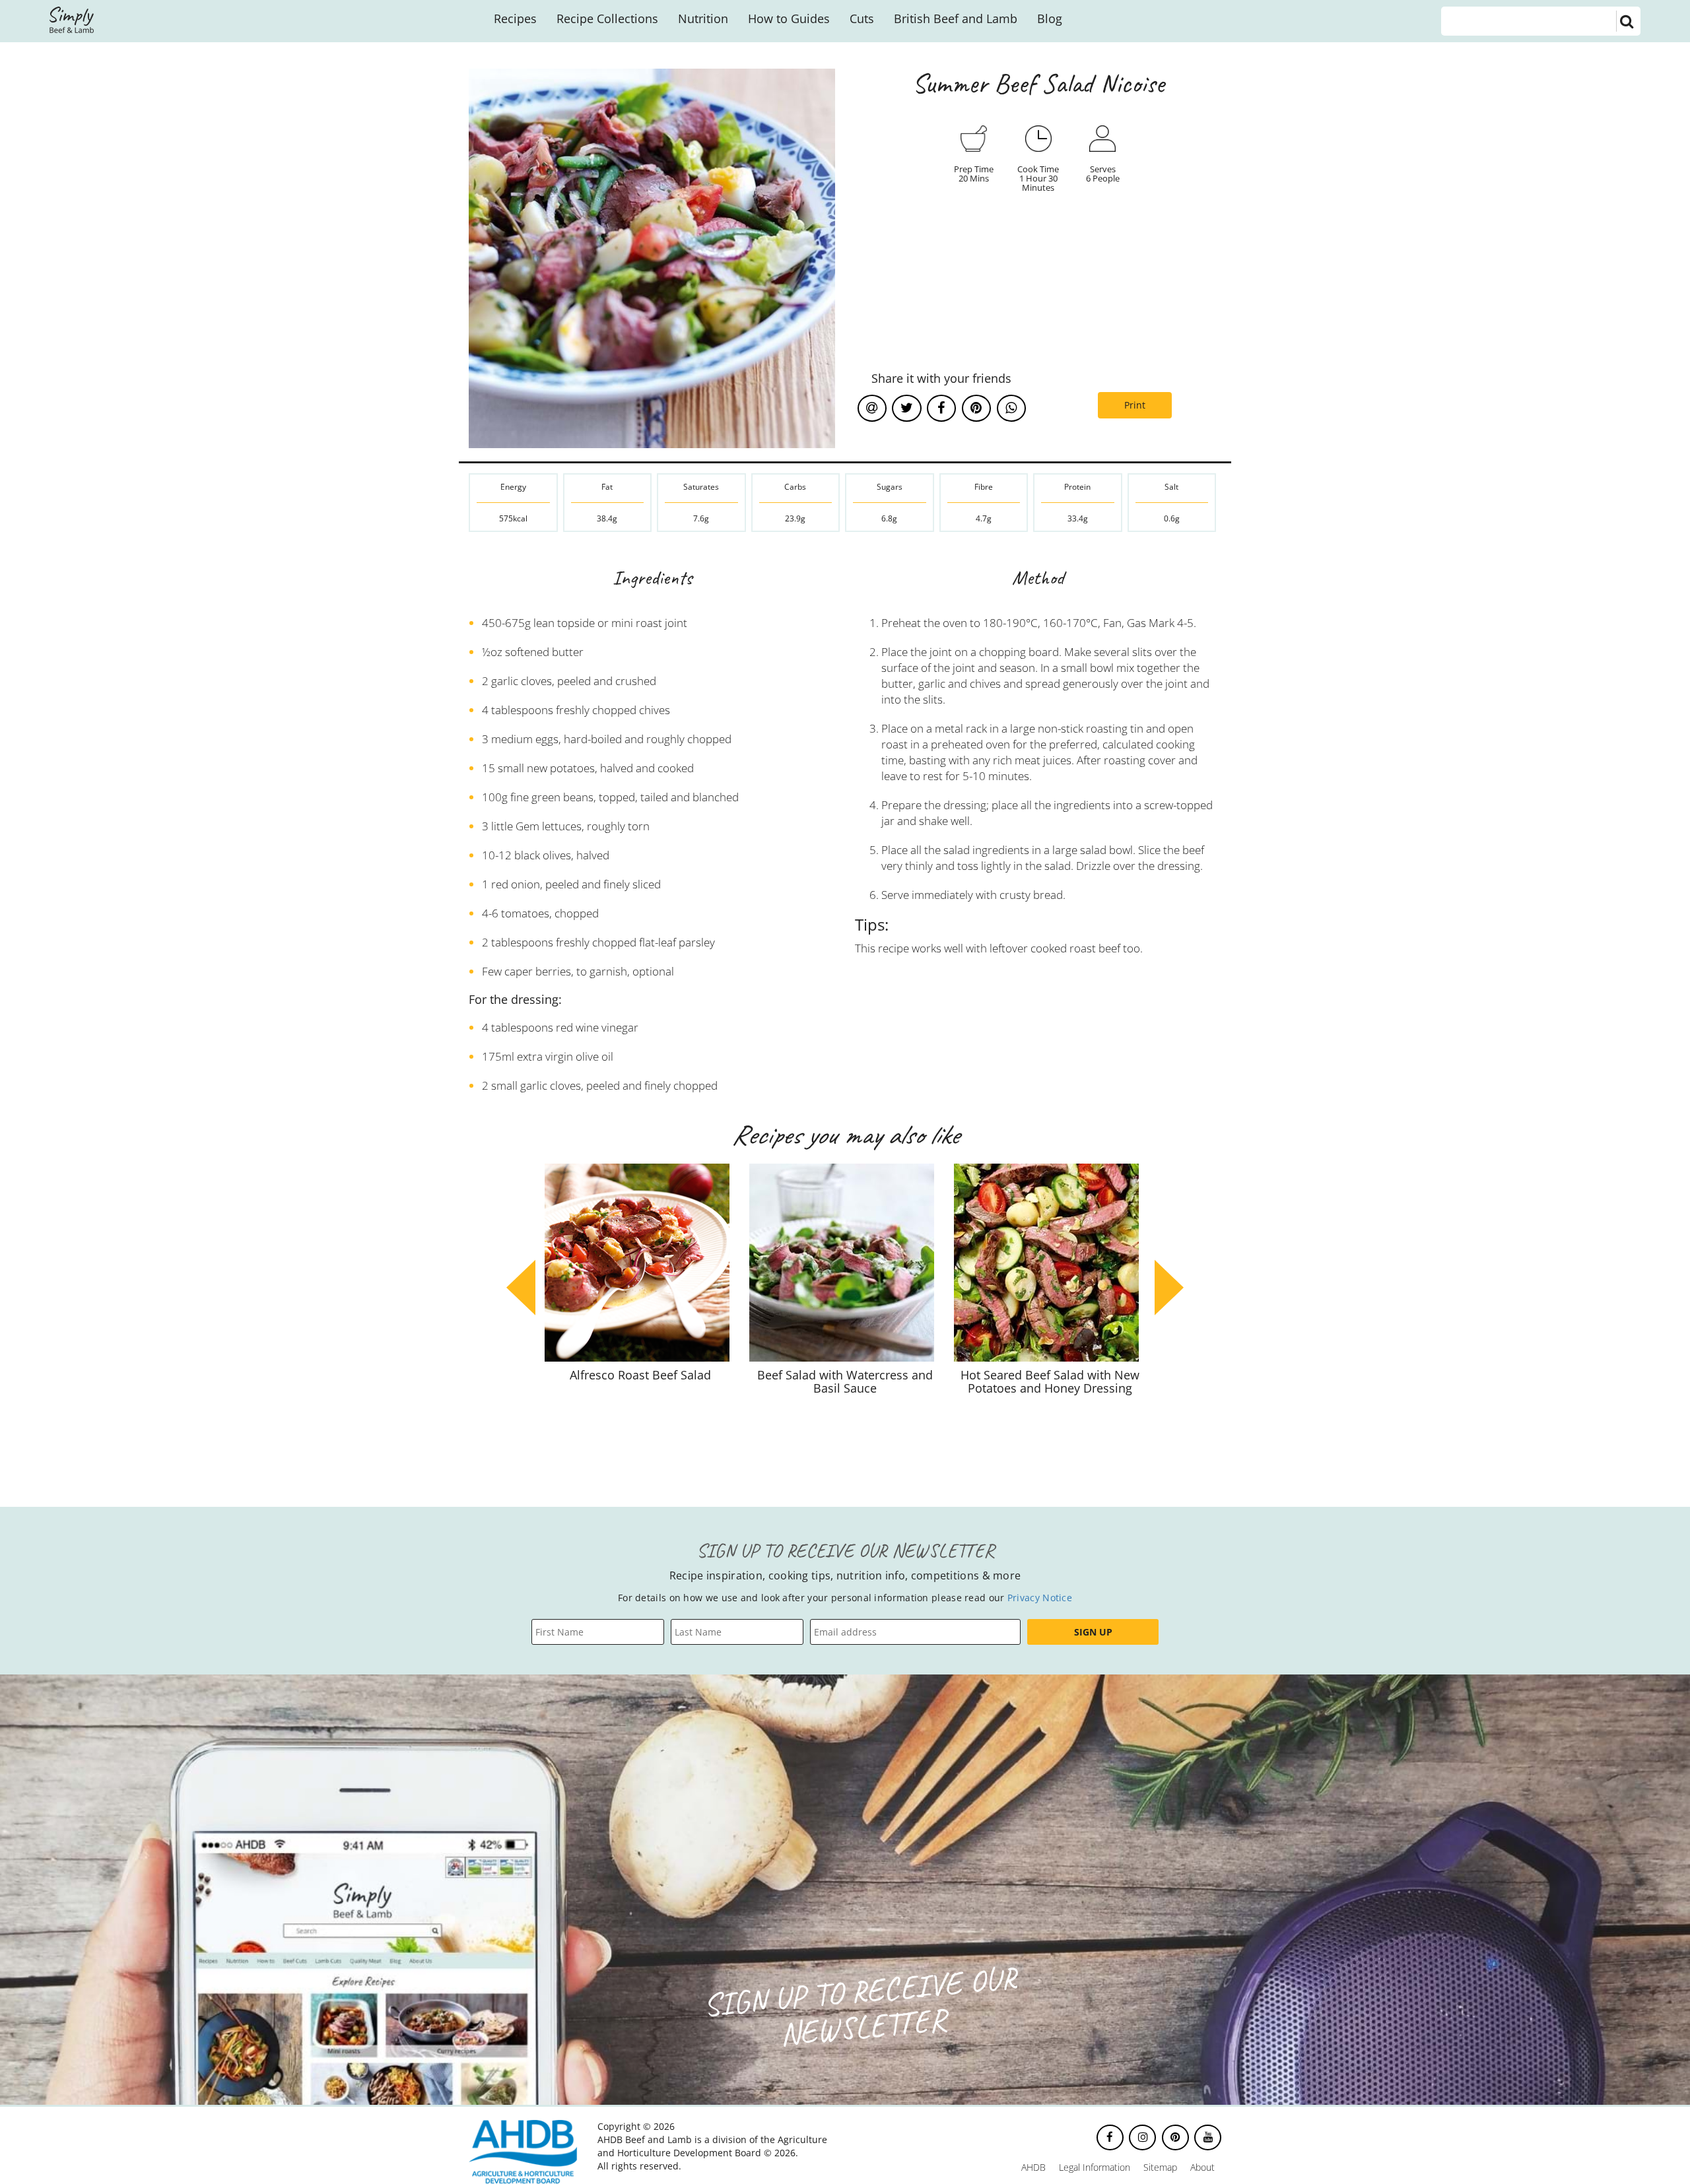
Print (1135, 405)
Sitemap (1160, 2167)
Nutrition (703, 18)
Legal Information (1095, 2167)
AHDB (1033, 2167)
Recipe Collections (607, 18)
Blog (1050, 18)
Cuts (862, 18)
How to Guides (789, 18)
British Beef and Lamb (956, 18)
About (1202, 2167)
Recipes (515, 18)
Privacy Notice (1040, 1598)
